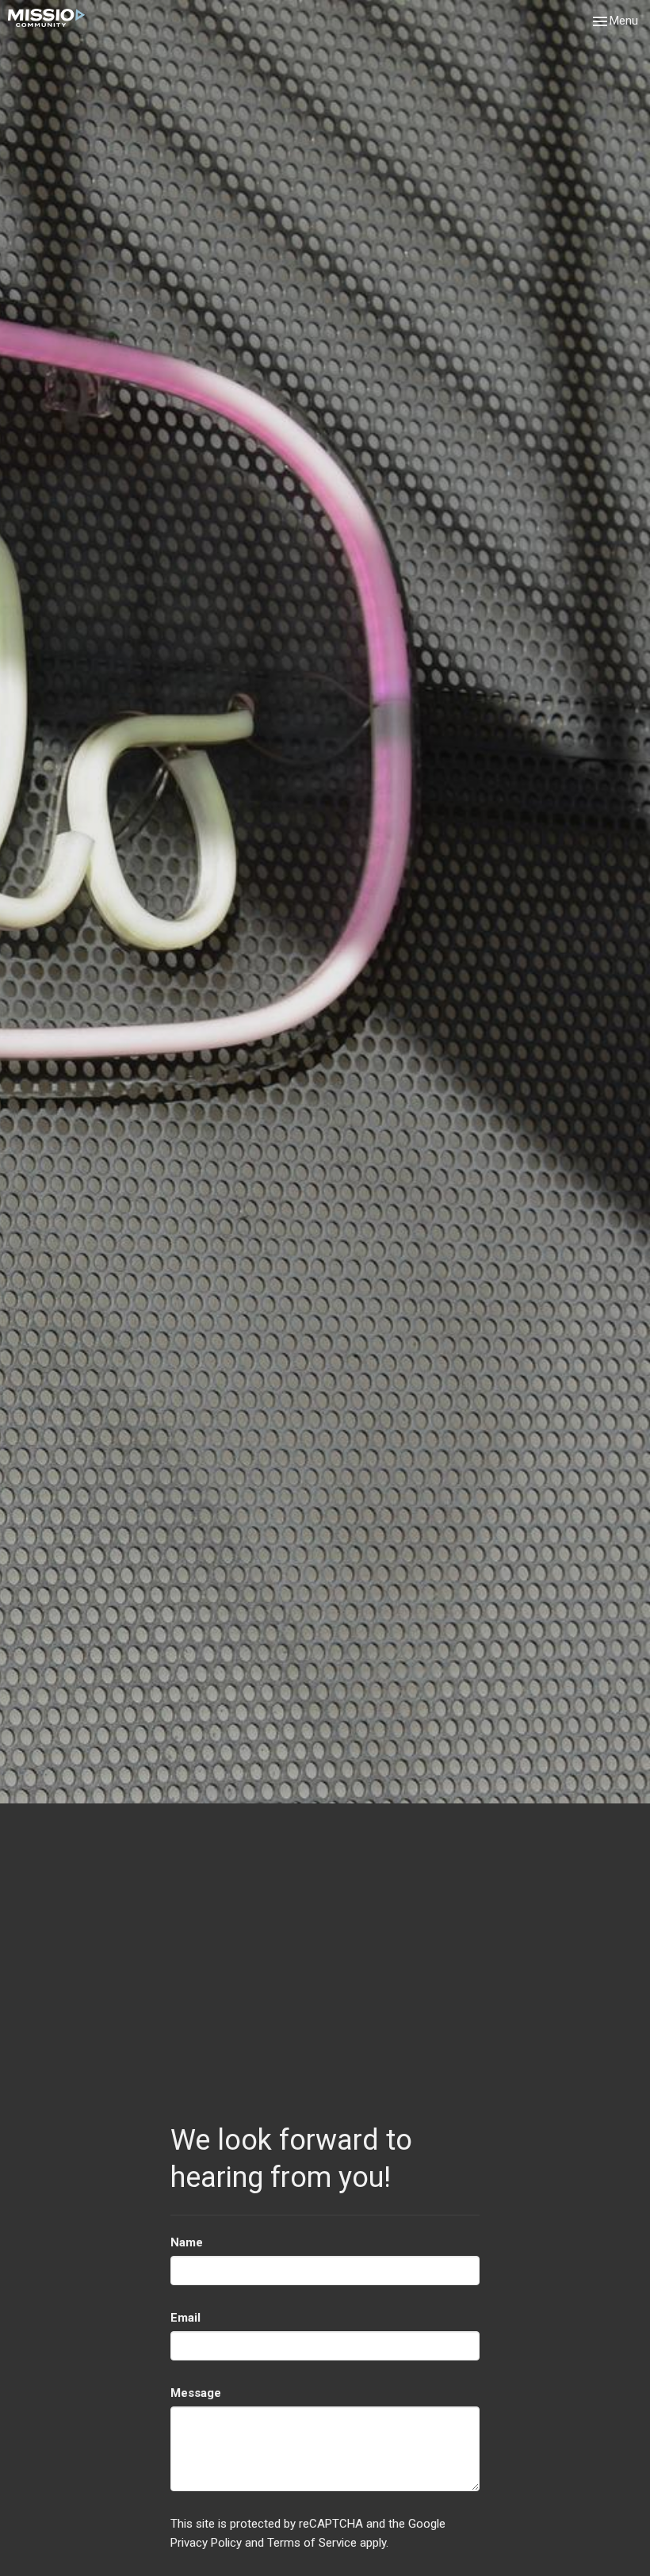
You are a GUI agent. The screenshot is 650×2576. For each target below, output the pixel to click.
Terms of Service (312, 2543)
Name (187, 2242)
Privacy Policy (206, 2543)
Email (185, 2318)
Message (196, 2393)
